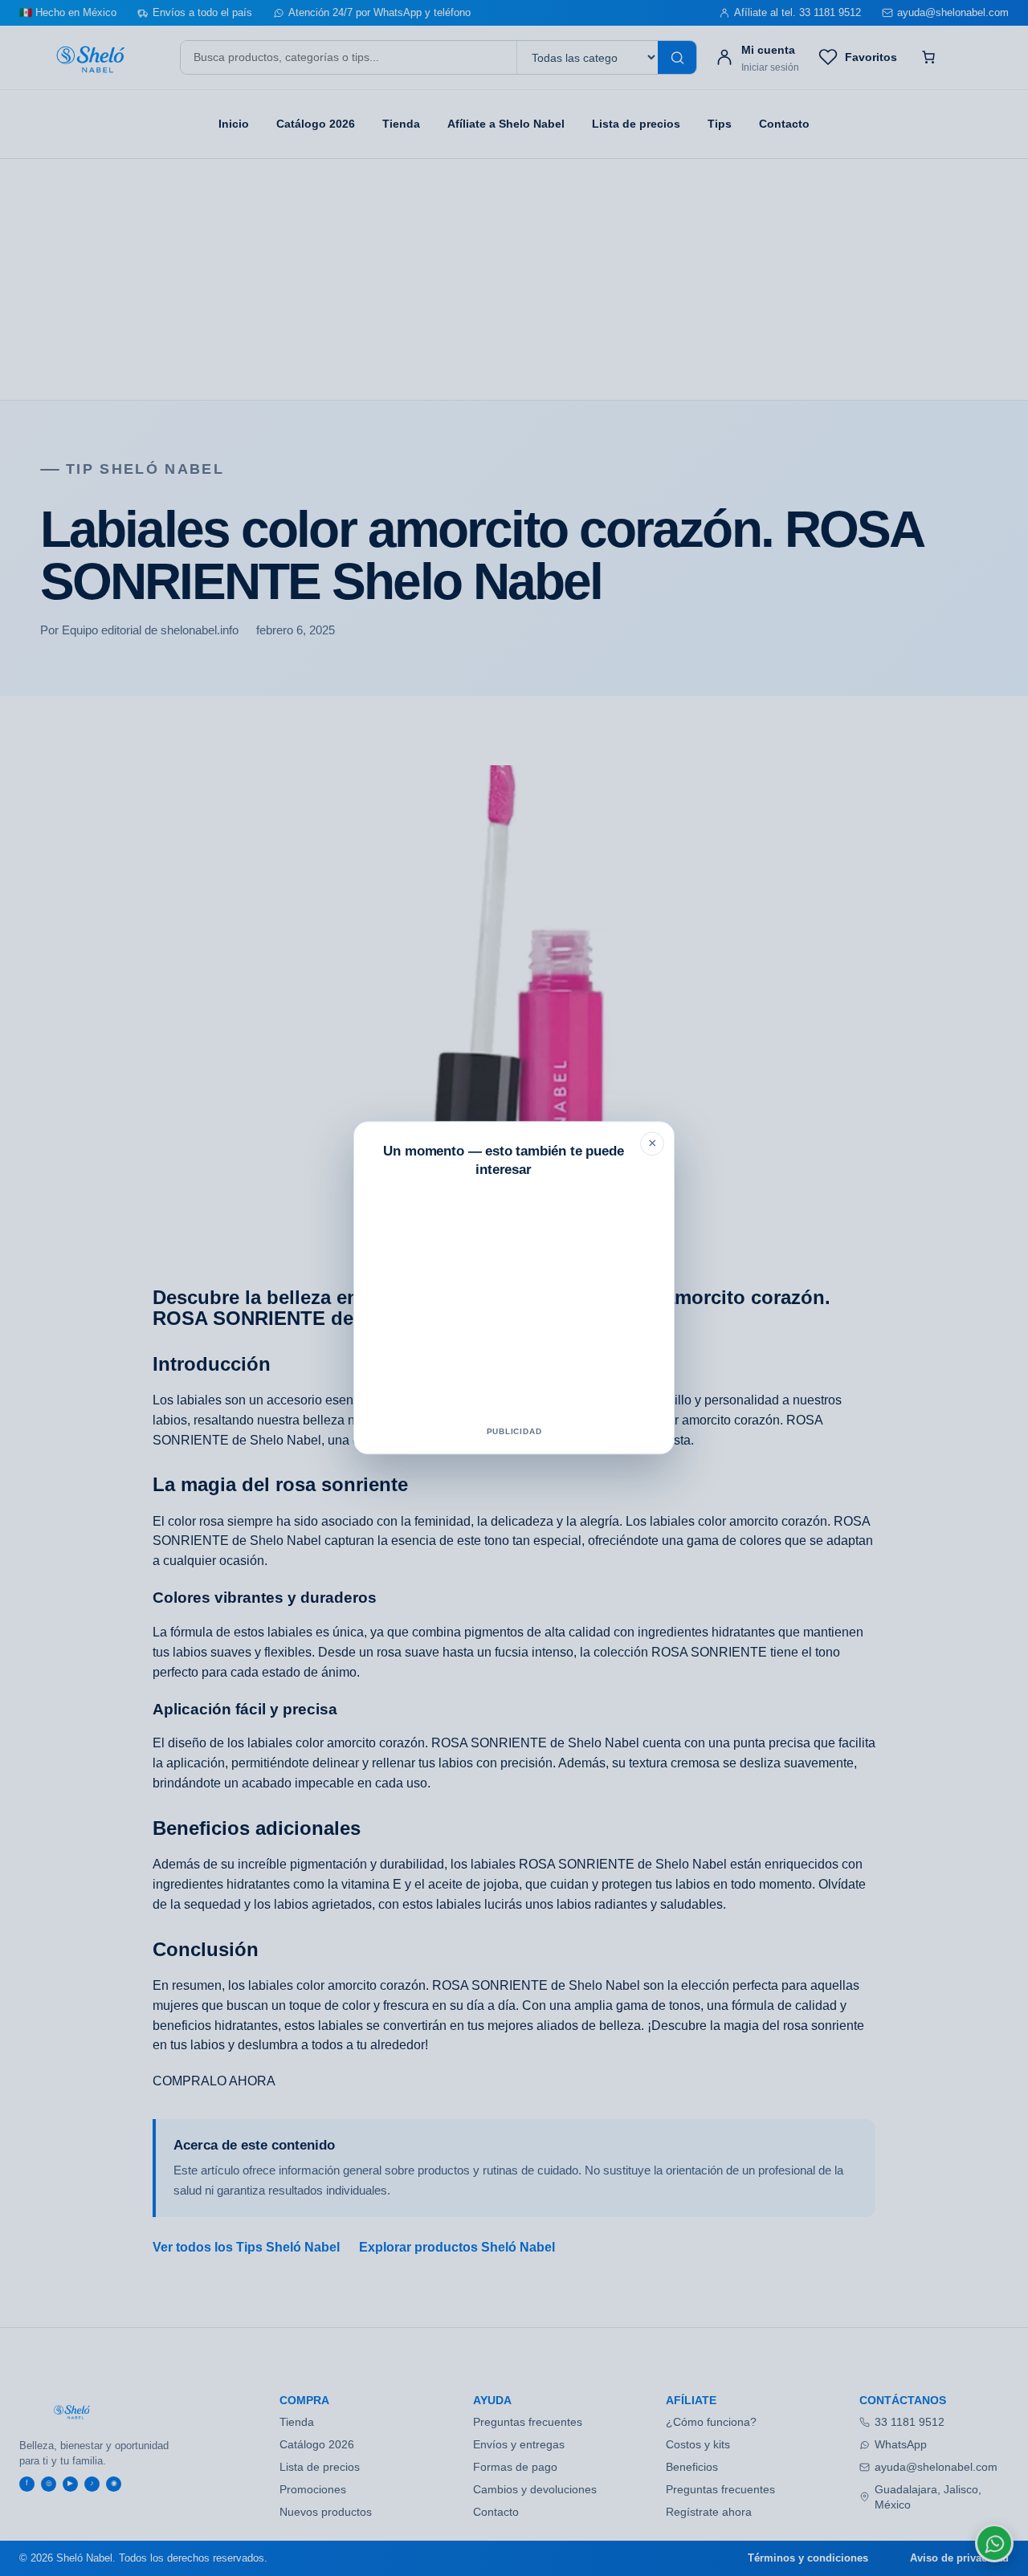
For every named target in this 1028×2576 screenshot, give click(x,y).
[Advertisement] (514, 1305)
